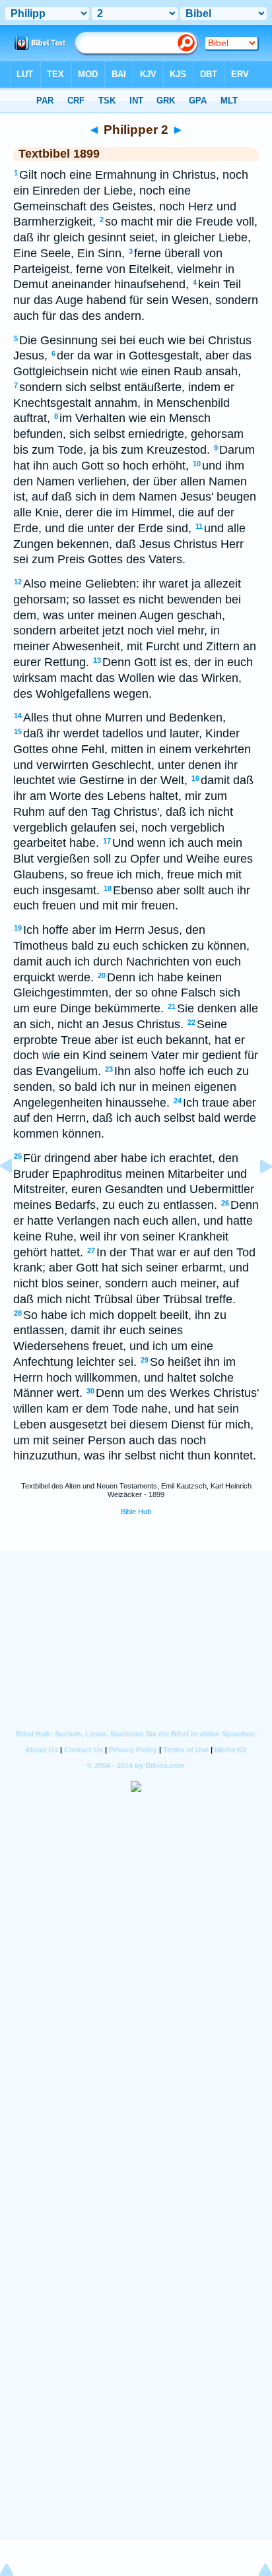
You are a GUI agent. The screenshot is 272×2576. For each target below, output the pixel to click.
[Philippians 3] (255, 1196)
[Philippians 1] (17, 1196)
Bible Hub (136, 1512)
